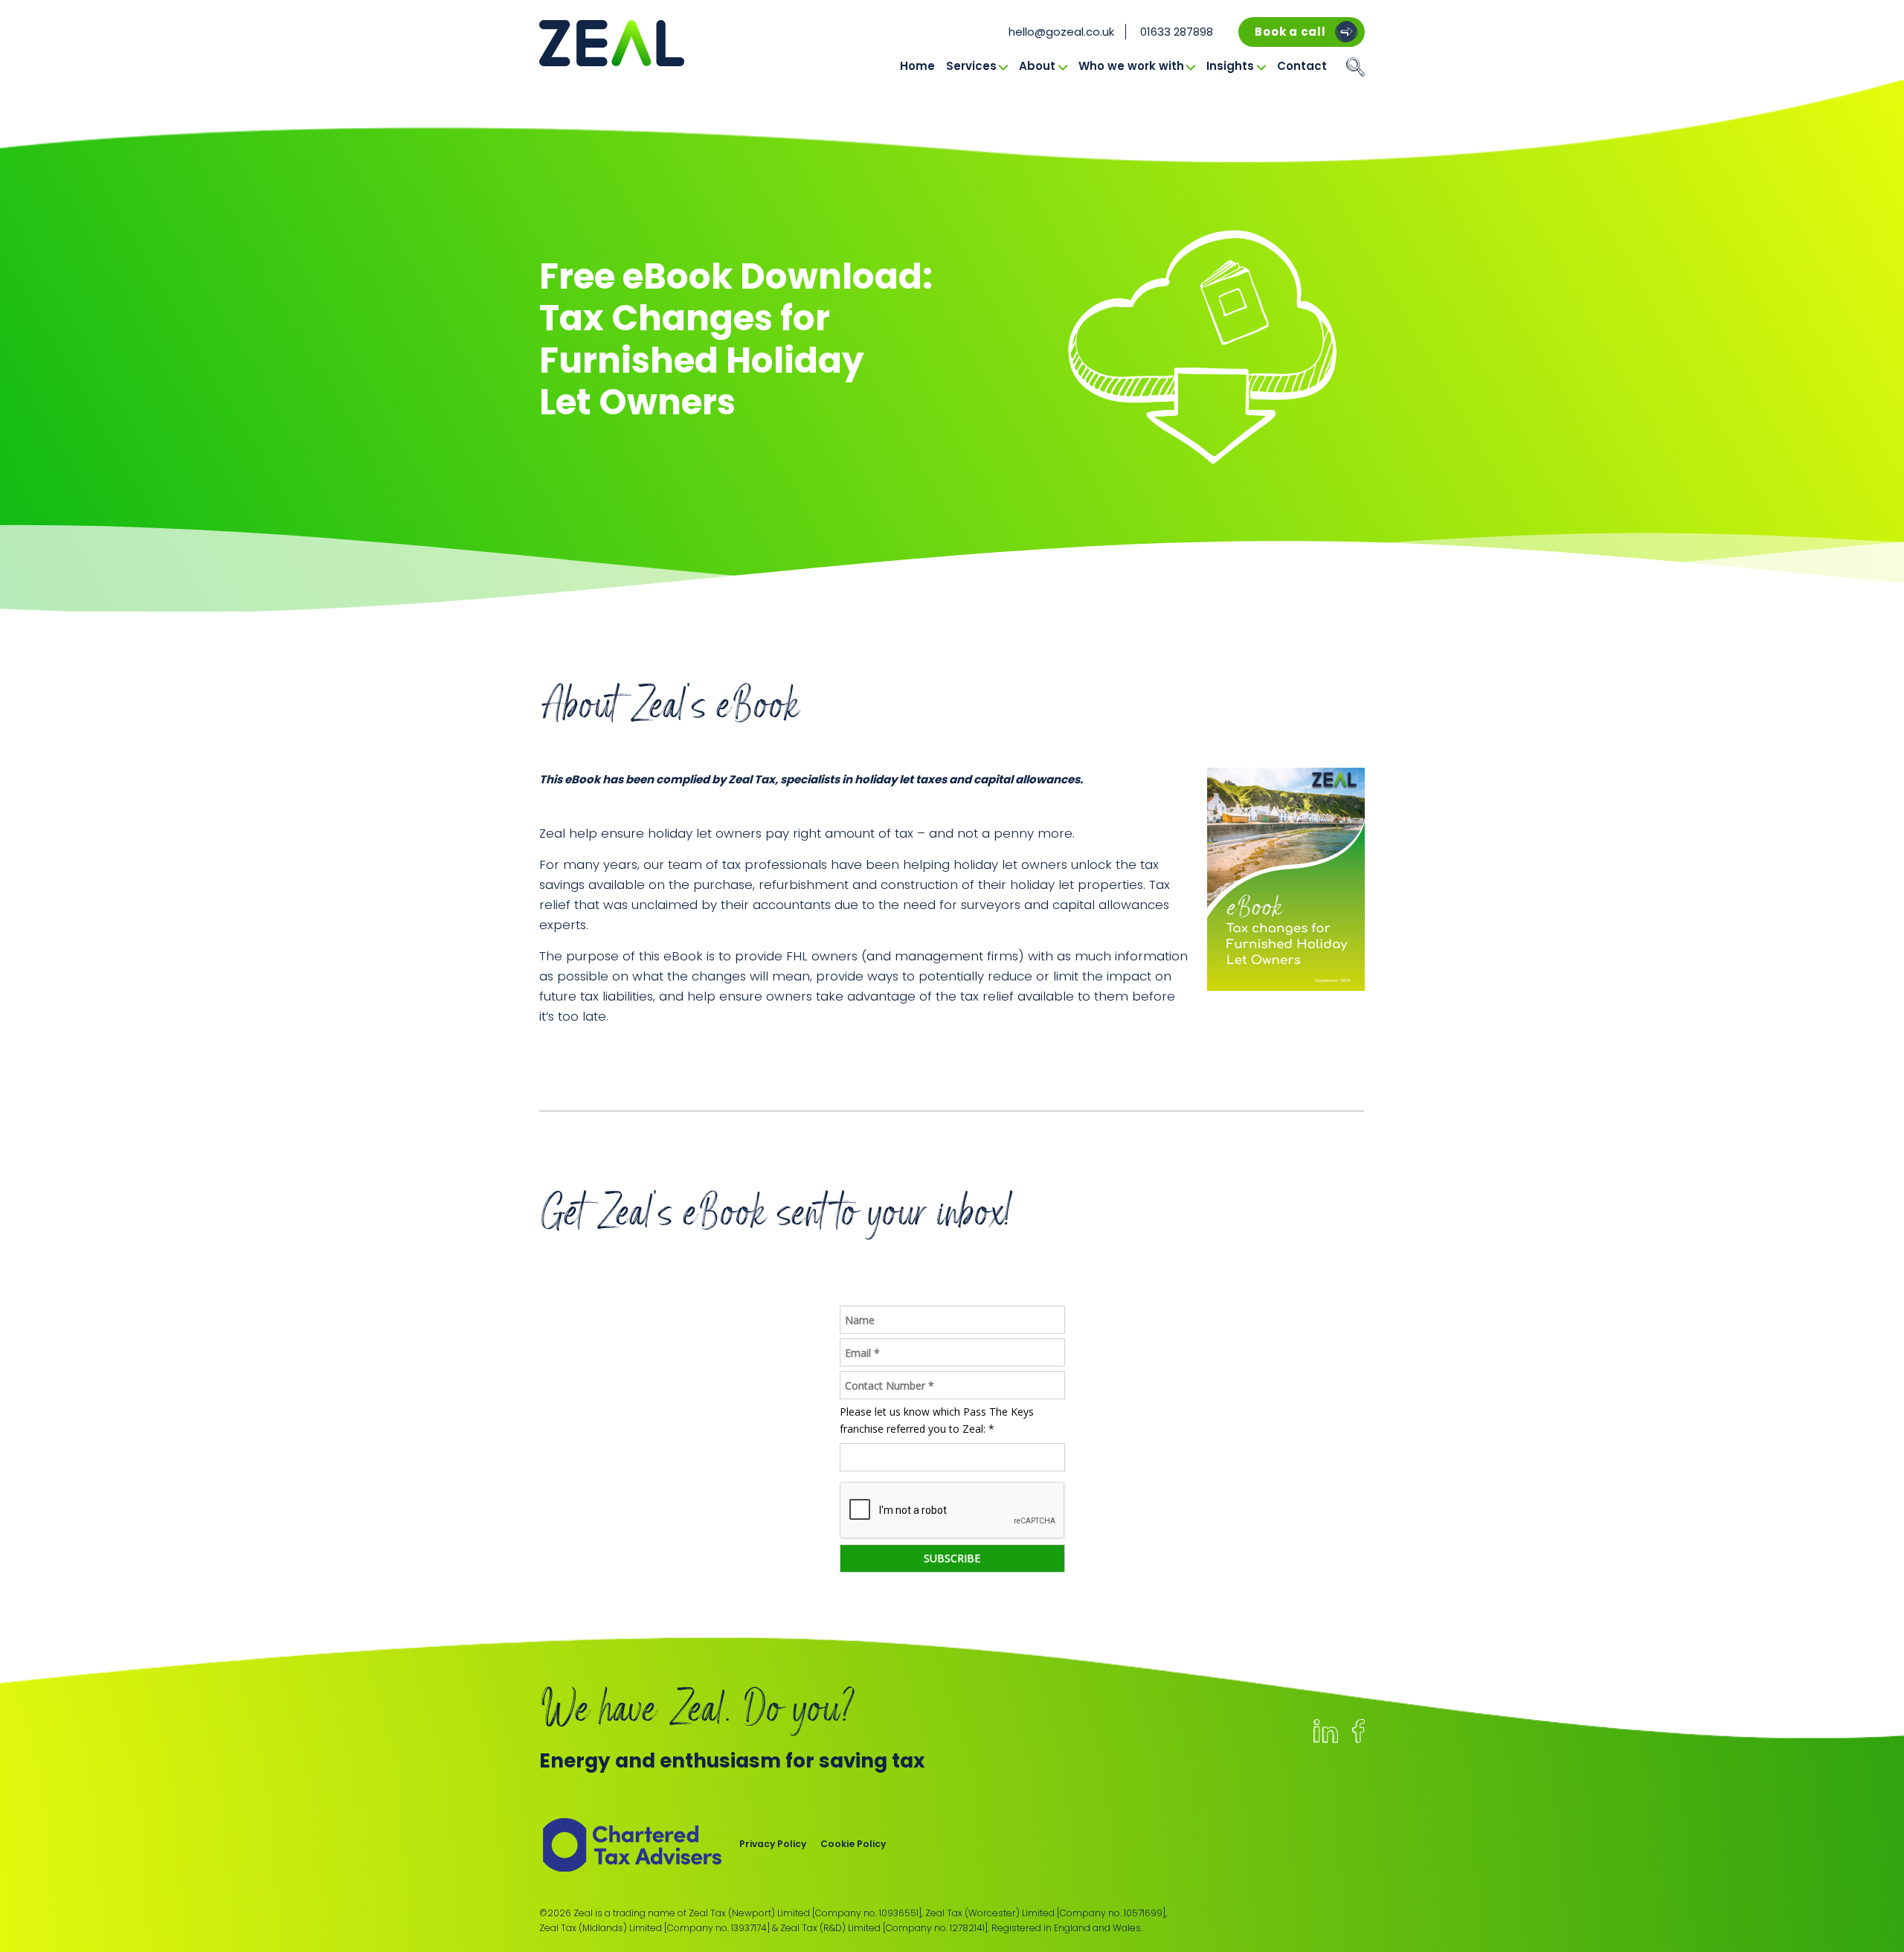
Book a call (1290, 32)
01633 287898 (1177, 32)
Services (971, 66)
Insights (1230, 66)
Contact (1302, 66)
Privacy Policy (773, 1844)
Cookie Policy (853, 1844)
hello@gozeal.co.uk (1061, 32)
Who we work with (1131, 66)
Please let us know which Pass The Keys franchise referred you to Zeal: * (937, 1420)
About (1037, 66)
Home (917, 66)
